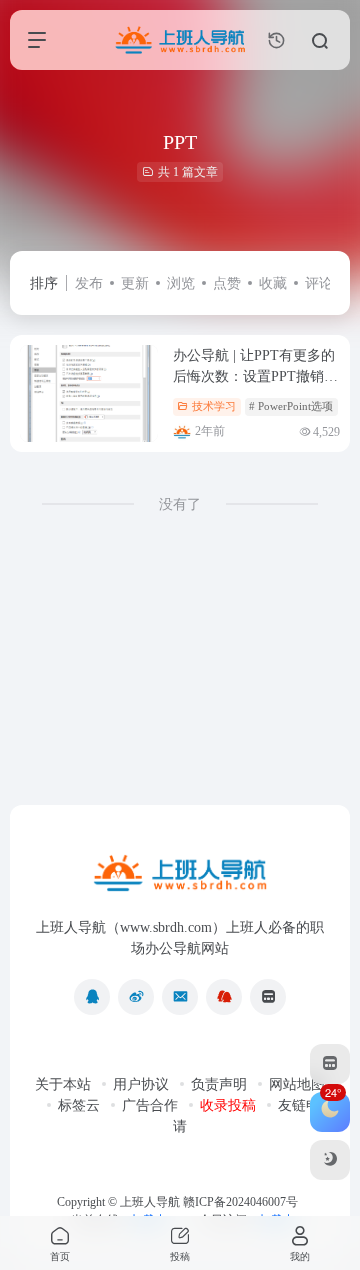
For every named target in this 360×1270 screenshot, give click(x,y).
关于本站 (63, 1084)
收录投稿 (228, 1105)
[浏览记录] (276, 40)
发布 (89, 283)
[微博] (136, 997)
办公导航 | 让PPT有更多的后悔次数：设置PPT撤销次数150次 (255, 376)
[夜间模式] (330, 1160)
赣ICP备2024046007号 (240, 1202)
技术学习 (214, 406)
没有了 (180, 504)
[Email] (180, 997)
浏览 (181, 283)
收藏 (273, 283)
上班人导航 (150, 1202)
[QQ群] (224, 997)
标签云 (79, 1105)
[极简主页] (268, 997)
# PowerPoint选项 (291, 406)
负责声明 (219, 1084)
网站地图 (297, 1084)
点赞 (227, 283)
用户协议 (141, 1084)
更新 (135, 283)
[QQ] (92, 997)
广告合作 (150, 1105)
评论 (319, 283)
